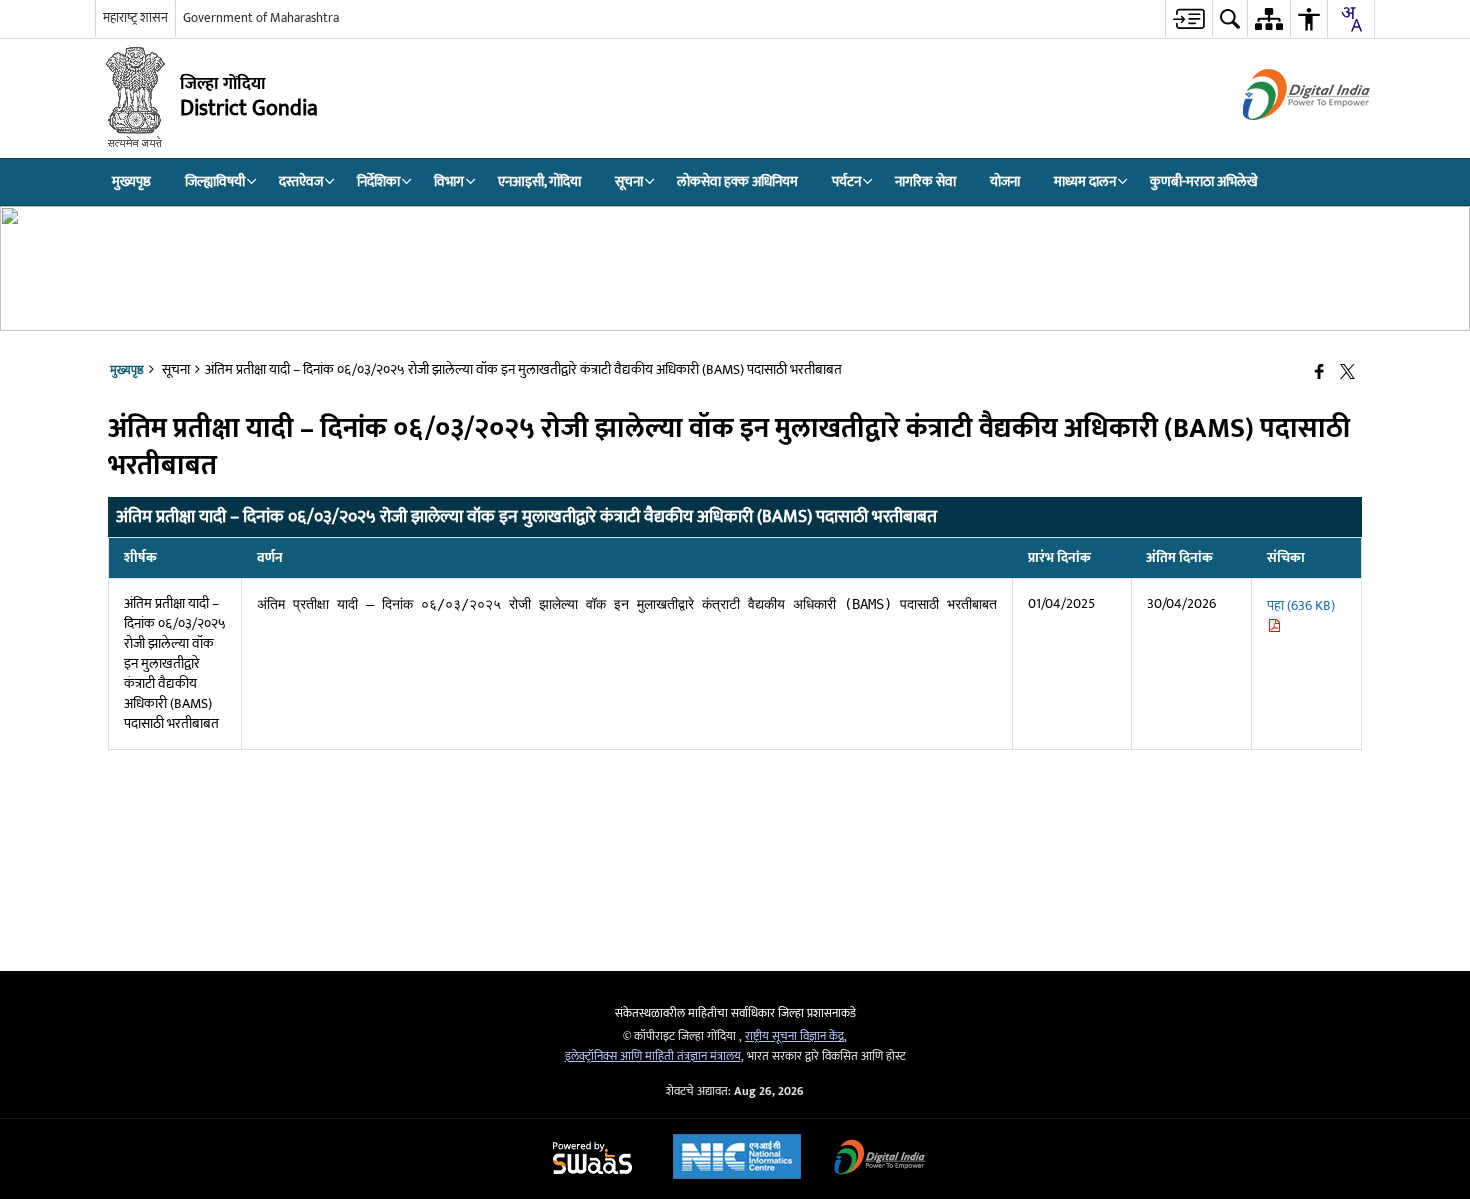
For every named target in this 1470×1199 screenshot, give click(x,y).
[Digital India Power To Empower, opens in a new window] (880, 1159)
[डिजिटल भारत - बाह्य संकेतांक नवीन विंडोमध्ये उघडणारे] (1281, 137)
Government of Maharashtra (261, 18)
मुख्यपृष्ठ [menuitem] (131, 181)
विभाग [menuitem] (449, 181)
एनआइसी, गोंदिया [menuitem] (539, 181)
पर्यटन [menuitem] (846, 181)
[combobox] (1351, 19)
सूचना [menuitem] (629, 181)
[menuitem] (1188, 18)
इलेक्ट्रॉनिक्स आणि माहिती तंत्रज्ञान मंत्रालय (653, 1056)
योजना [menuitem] (1005, 181)
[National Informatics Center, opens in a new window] (737, 1159)
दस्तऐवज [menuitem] (301, 181)
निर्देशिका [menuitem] (378, 181)
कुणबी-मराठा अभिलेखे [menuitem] (1204, 181)
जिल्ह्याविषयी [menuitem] (215, 181)
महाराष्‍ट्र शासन (135, 18)
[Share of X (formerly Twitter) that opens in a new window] (1347, 373)
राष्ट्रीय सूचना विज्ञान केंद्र (794, 1036)
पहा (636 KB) (1301, 605)
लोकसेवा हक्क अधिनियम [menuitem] (737, 181)
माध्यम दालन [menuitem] (1085, 181)
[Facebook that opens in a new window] (1319, 373)
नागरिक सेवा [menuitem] (925, 181)
